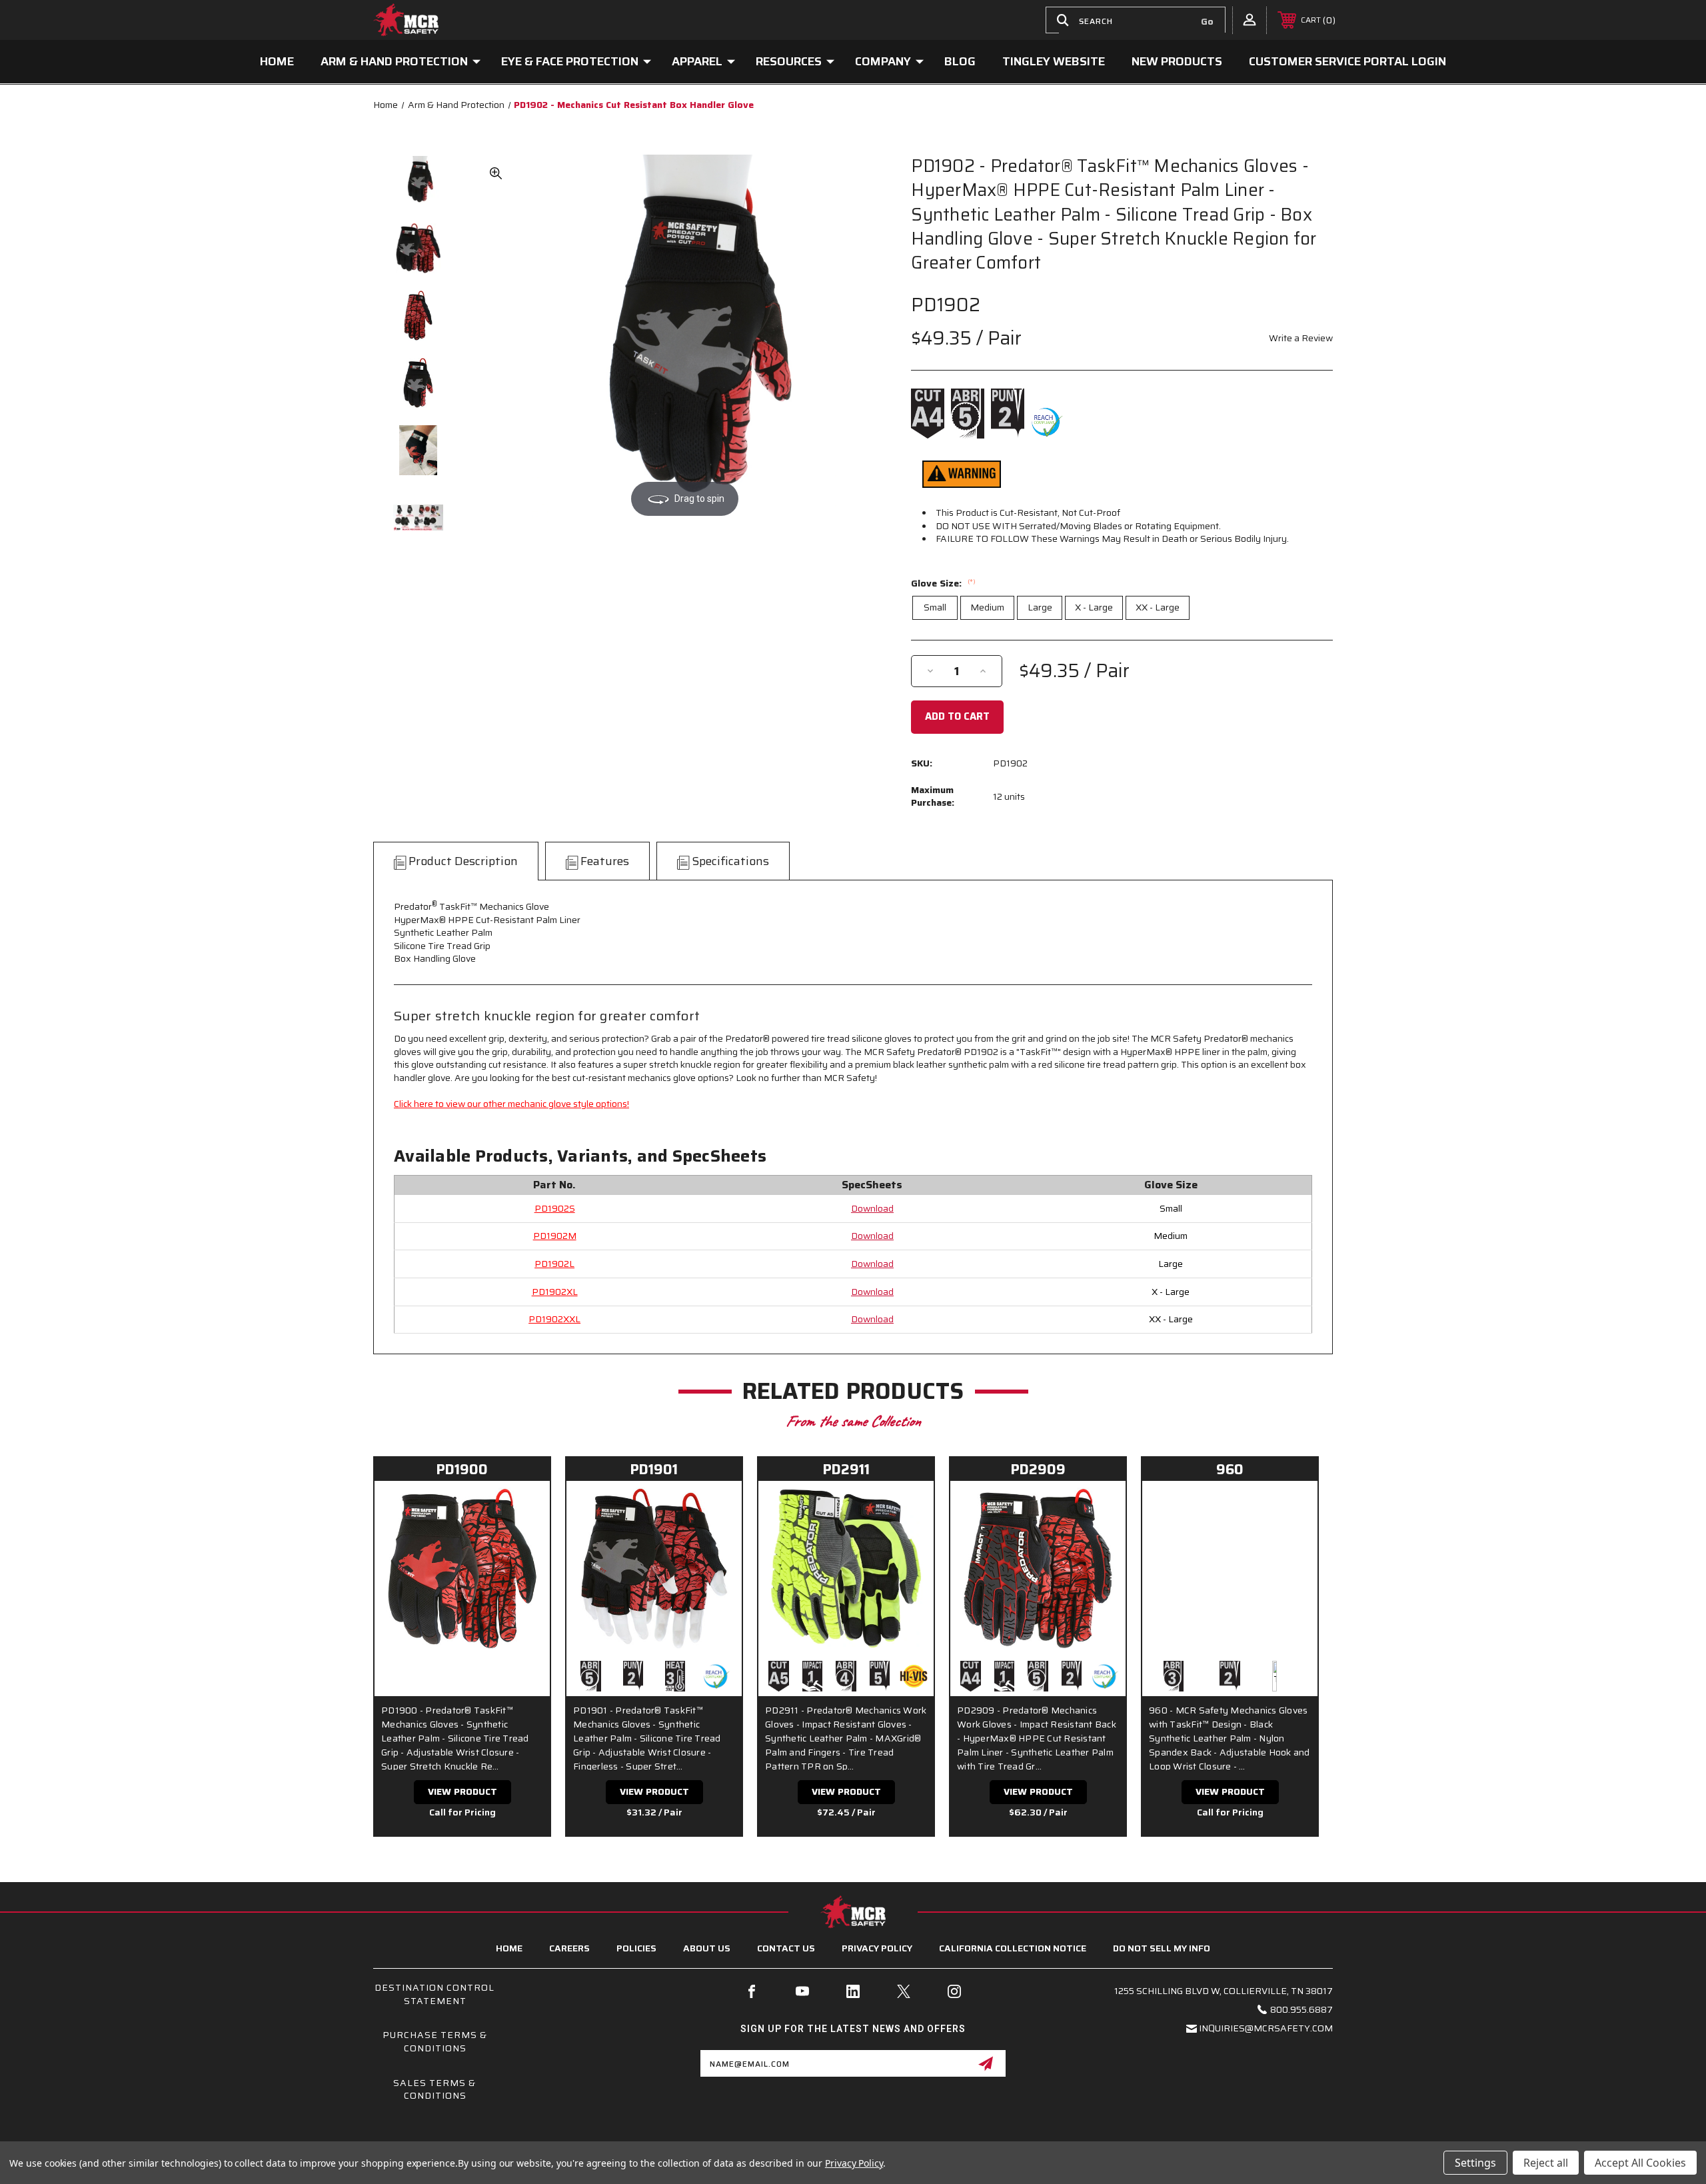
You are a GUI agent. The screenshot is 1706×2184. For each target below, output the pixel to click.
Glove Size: (943, 583)
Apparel (697, 61)
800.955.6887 (1301, 2009)
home (509, 1948)
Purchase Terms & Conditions (435, 2041)
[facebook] (752, 1991)
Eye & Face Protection (570, 61)
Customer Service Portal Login (1347, 61)
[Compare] (523, 1541)
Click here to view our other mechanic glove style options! (511, 1104)
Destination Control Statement (434, 1994)
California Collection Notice (1013, 1948)
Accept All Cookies (1640, 2163)
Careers (569, 1948)
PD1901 (654, 1469)
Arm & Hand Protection (394, 61)
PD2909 (1038, 1469)
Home (277, 61)
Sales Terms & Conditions (434, 2089)
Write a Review (1301, 338)
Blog (960, 61)
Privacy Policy (877, 1948)
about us (707, 1948)
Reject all (1546, 2163)
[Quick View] (523, 1508)
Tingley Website (1054, 61)
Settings (1475, 2163)
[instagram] (954, 1991)
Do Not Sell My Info (1162, 1948)
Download (872, 1208)
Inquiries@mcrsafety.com (1266, 2028)
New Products (1177, 61)
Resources (789, 61)
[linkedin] (853, 1991)
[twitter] (904, 1991)
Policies (636, 1948)
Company (883, 61)
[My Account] (1250, 19)
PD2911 (846, 1469)
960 (1230, 1469)
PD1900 (462, 1469)
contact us (786, 1948)
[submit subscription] (986, 2063)
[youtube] (802, 1991)
